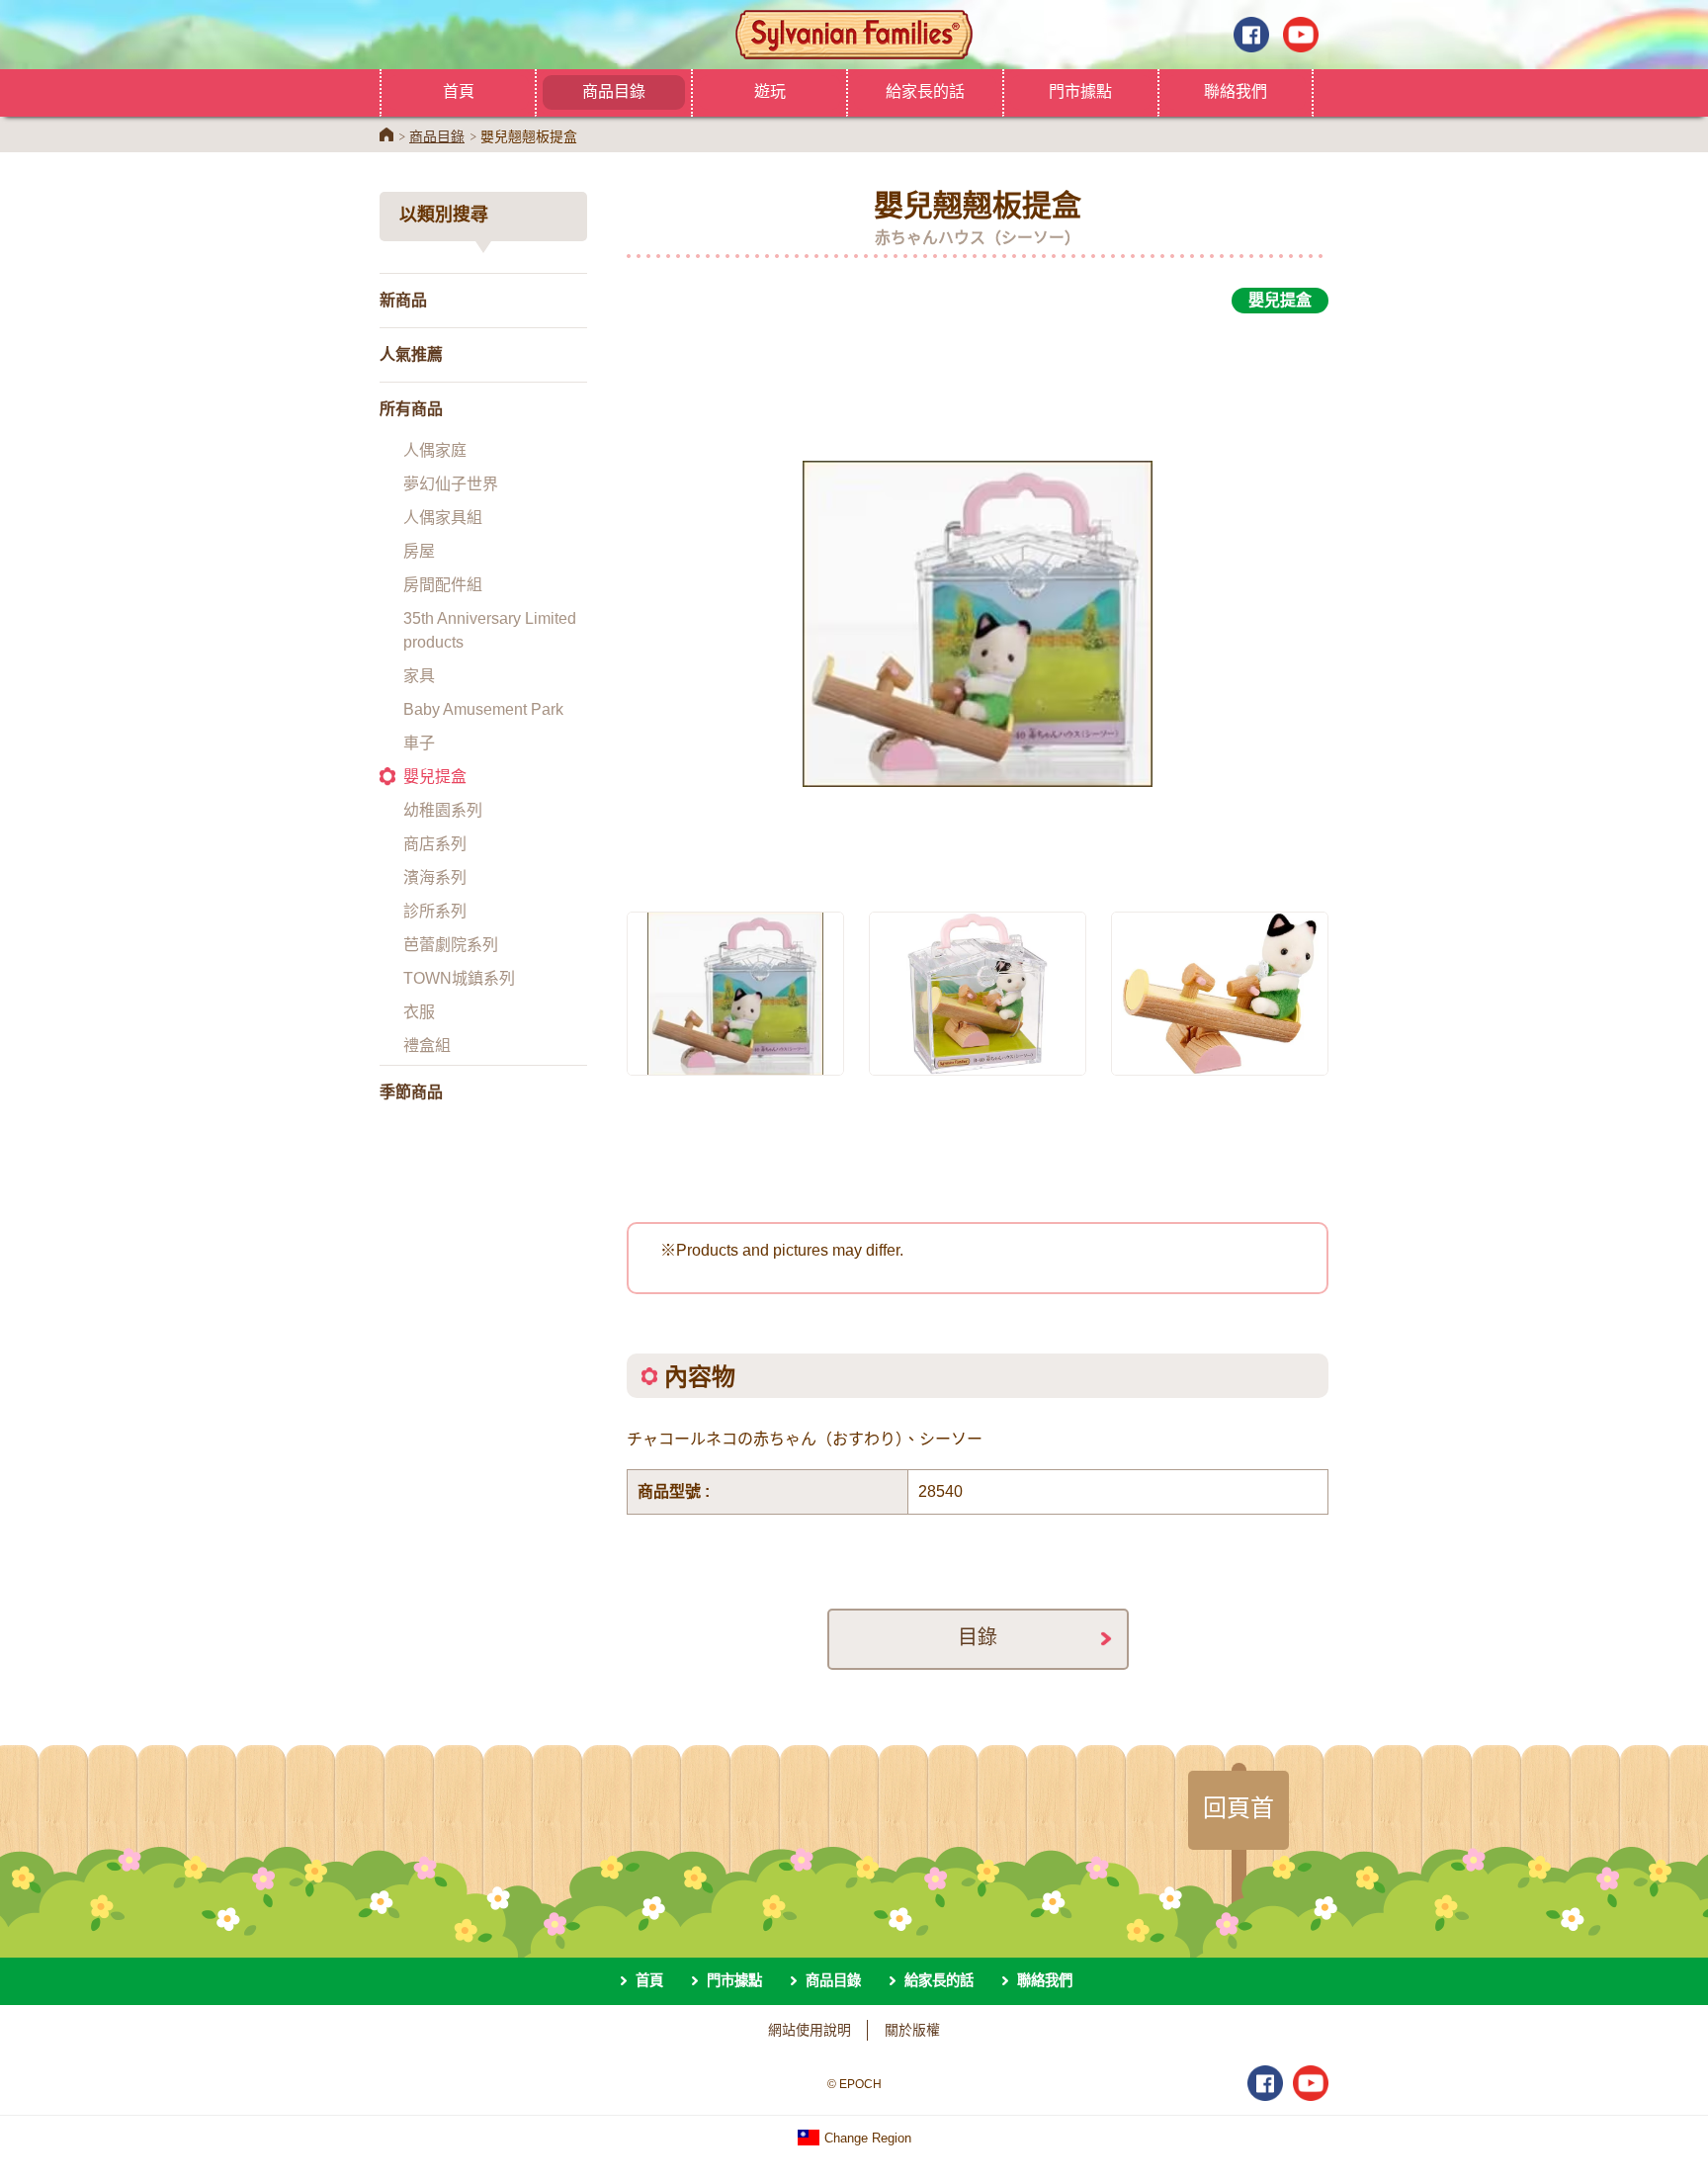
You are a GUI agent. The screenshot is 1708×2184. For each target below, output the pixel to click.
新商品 (403, 300)
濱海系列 (435, 877)
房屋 (419, 551)
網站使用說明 (810, 2030)
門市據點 (1080, 90)
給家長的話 (925, 90)
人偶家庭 (435, 450)
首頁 (459, 90)
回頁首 (1238, 1807)
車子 (419, 743)
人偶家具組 (443, 518)
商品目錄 (614, 90)
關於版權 (912, 2030)
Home (386, 134)
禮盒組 (427, 1046)
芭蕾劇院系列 (451, 945)
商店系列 (435, 844)
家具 (419, 676)
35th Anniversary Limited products (490, 630)
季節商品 (411, 1092)
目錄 (978, 1637)
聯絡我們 (1236, 90)
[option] (978, 602)
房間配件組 (443, 585)
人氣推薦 (411, 354)
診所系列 (435, 911)
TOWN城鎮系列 (459, 978)
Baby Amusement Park (483, 709)
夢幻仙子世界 (451, 484)
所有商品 (411, 409)
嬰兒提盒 (435, 777)
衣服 (419, 1012)
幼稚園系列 (443, 810)
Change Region (866, 2138)
